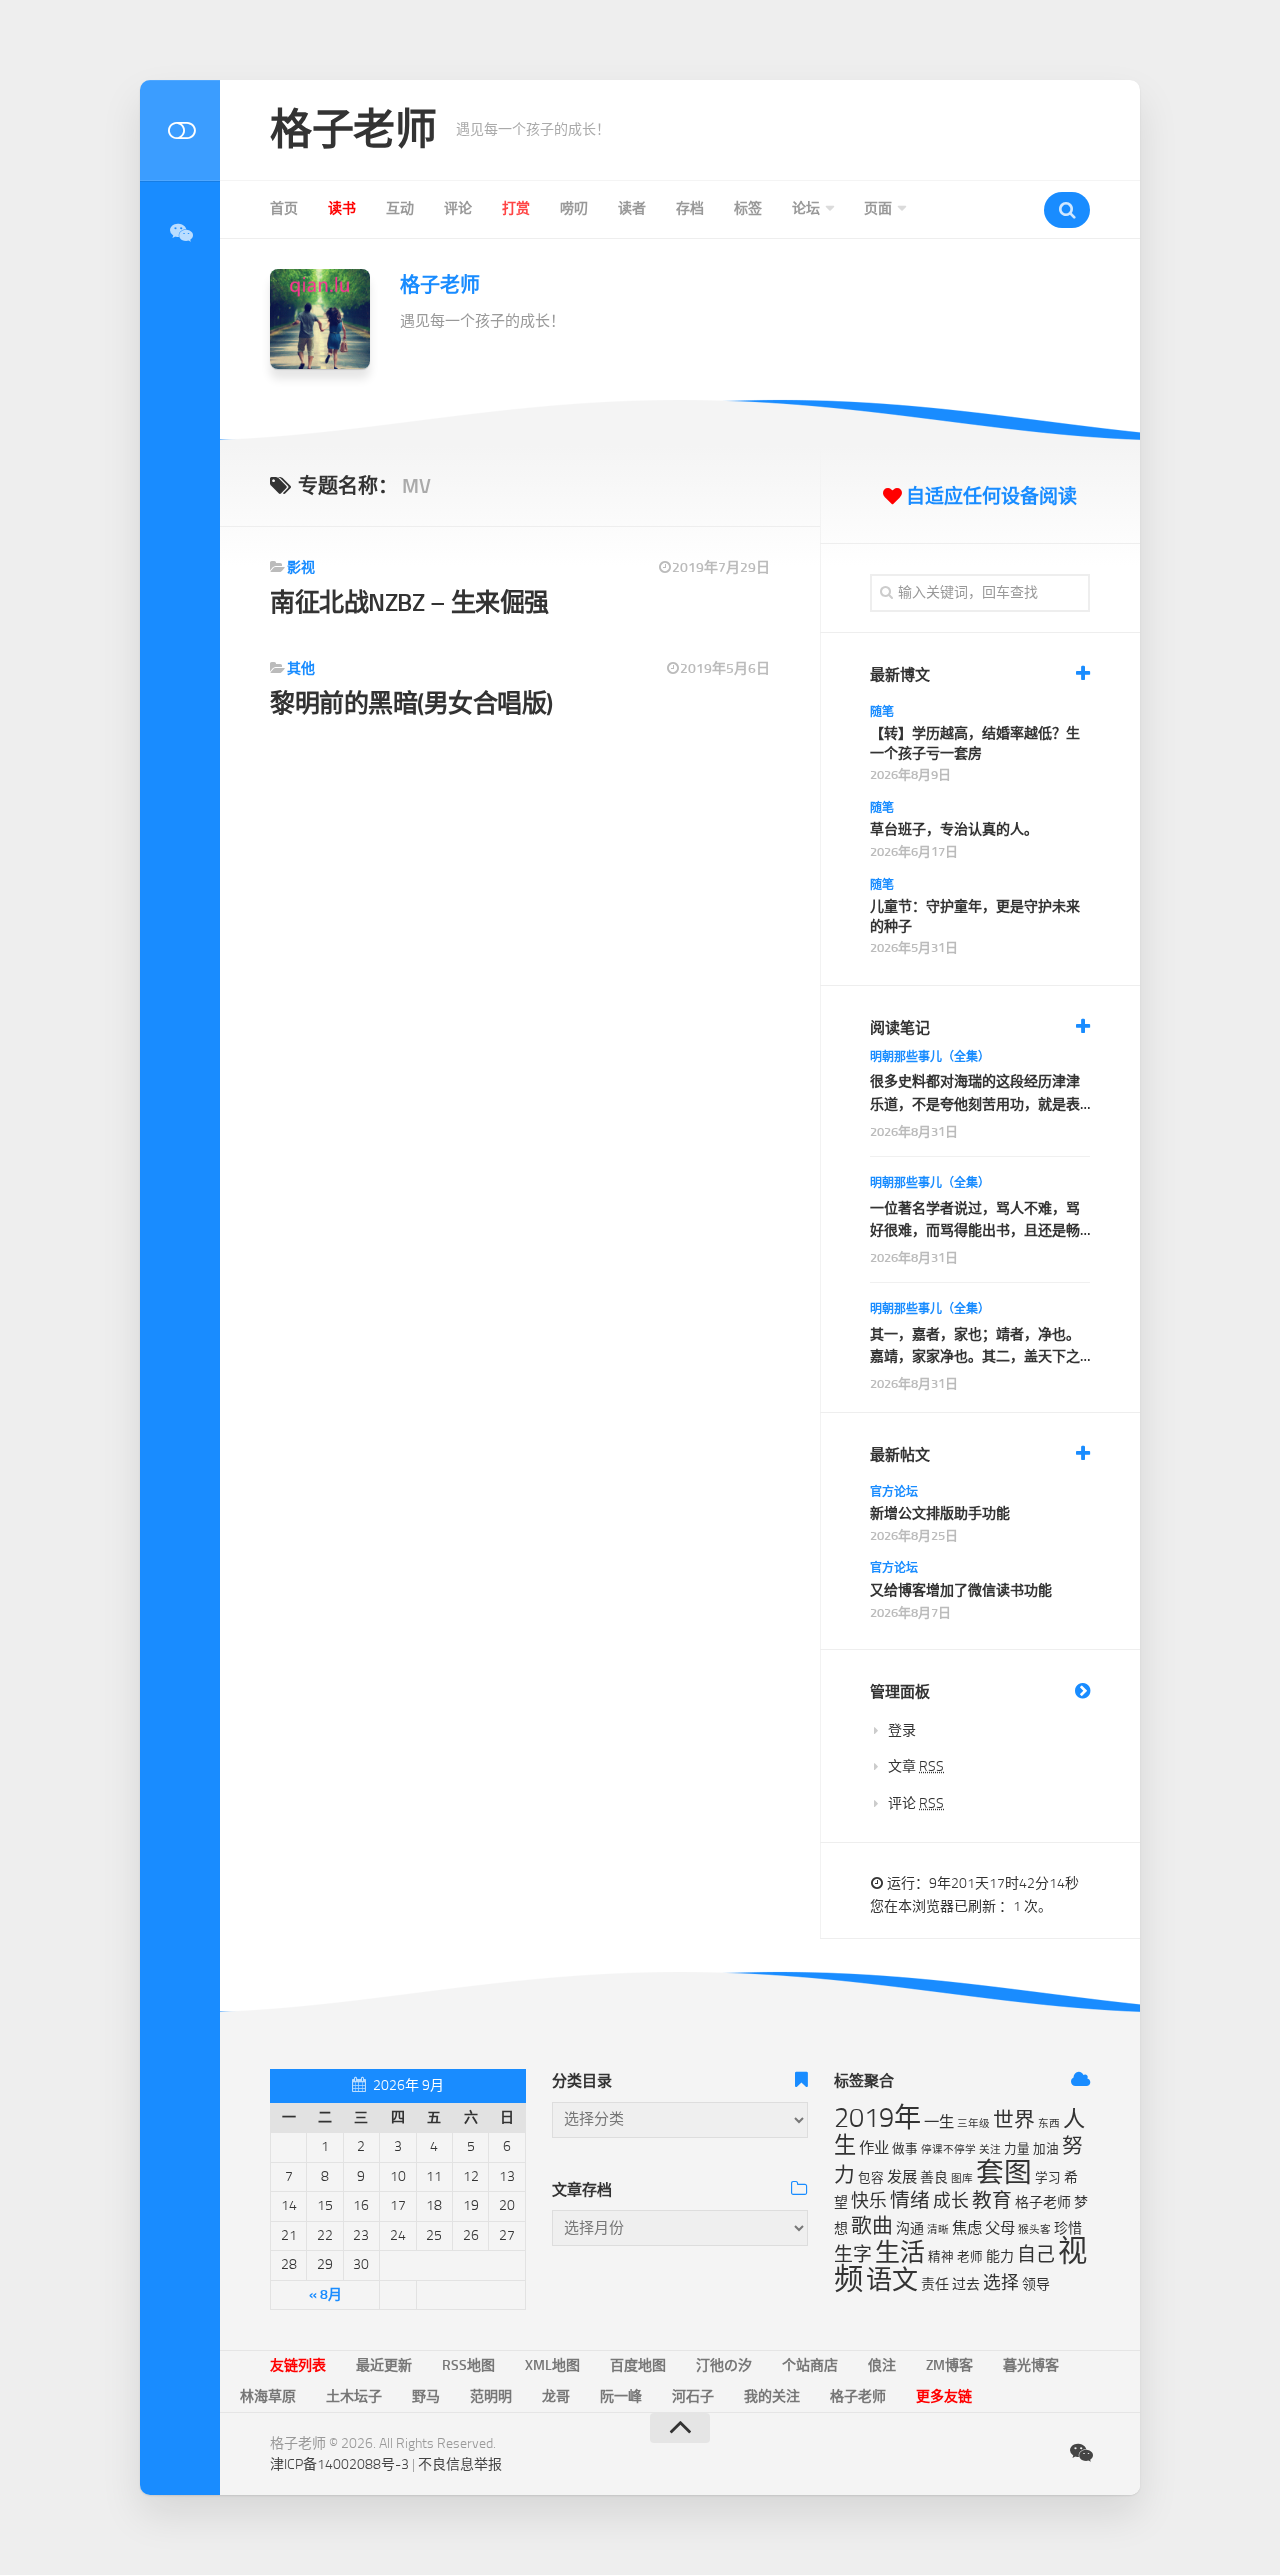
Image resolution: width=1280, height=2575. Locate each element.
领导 (1036, 2284)
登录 (902, 1730)
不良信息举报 (460, 2464)
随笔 (882, 712)
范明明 (491, 2396)
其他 (301, 668)
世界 (1014, 2120)
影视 (301, 567)
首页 (284, 208)
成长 (951, 2201)
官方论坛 (894, 1492)
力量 (1017, 2148)
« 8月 (325, 2294)
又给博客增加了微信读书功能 (961, 1590)
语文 (892, 2280)
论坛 (806, 208)
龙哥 (556, 2396)
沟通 (910, 2228)
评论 (458, 208)
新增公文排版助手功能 (940, 1513)
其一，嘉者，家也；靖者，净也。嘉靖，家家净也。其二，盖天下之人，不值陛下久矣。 (975, 1347)
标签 (748, 208)
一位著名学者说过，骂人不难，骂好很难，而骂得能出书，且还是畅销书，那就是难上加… (975, 1221)
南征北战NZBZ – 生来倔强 (409, 602)
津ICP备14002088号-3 (339, 2464)
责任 (935, 2284)
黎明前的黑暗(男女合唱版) (411, 703)
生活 (900, 2252)
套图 (1004, 2172)
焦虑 (967, 2228)
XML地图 (552, 2365)
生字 (853, 2254)
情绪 (910, 2200)
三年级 (973, 2123)
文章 (916, 1766)
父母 (1000, 2228)
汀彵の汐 (724, 2365)
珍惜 (1068, 2228)
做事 (905, 2148)
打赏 (516, 208)
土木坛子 (354, 2396)
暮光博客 (1031, 2365)
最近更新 (384, 2365)
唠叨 (574, 208)
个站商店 (810, 2365)
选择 (1001, 2283)
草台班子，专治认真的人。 (954, 829)
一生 (939, 2122)
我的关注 (772, 2396)
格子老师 (353, 130)
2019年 (877, 2118)
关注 (990, 2149)
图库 (962, 2178)
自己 (1036, 2254)
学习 (1048, 2177)
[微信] (180, 233)
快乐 (869, 2201)
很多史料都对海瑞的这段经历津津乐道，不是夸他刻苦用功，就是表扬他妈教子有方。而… (975, 1094)
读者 (632, 208)
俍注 (882, 2365)
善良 (934, 2177)
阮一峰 (621, 2396)
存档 (690, 208)
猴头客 (1034, 2229)
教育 (992, 2200)
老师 (970, 2256)
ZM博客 (949, 2365)
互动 (400, 208)
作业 (874, 2148)
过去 (966, 2284)
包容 (871, 2177)
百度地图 (638, 2365)
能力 (1000, 2256)
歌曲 (872, 2226)
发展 (902, 2177)
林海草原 (268, 2396)
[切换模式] (180, 130)
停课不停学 (948, 2149)
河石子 (693, 2396)
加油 (1046, 2148)
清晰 (938, 2229)
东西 (1049, 2123)
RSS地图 (468, 2365)
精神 (941, 2256)
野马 (426, 2396)
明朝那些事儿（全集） (930, 1057)
